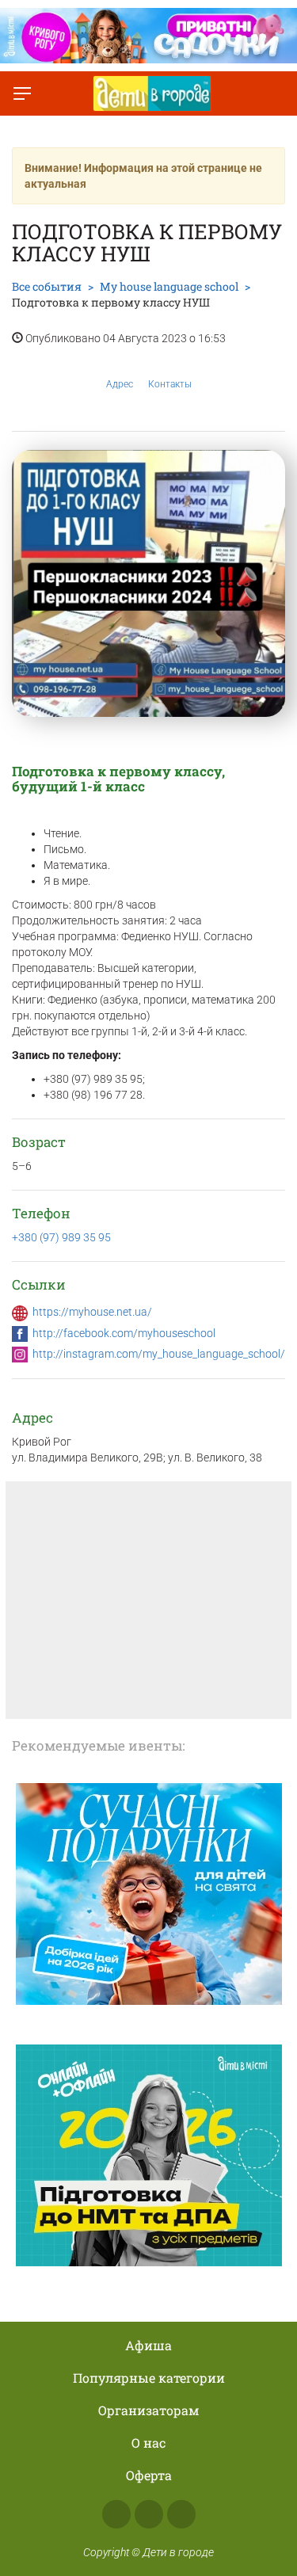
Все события (47, 286)
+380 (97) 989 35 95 (61, 1237)
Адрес (120, 384)
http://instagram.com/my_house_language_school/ (159, 1354)
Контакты (170, 384)
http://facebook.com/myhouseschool (124, 1333)
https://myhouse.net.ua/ (92, 1312)
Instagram (149, 2514)
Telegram (181, 2514)
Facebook (116, 2514)
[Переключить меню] (22, 93)
